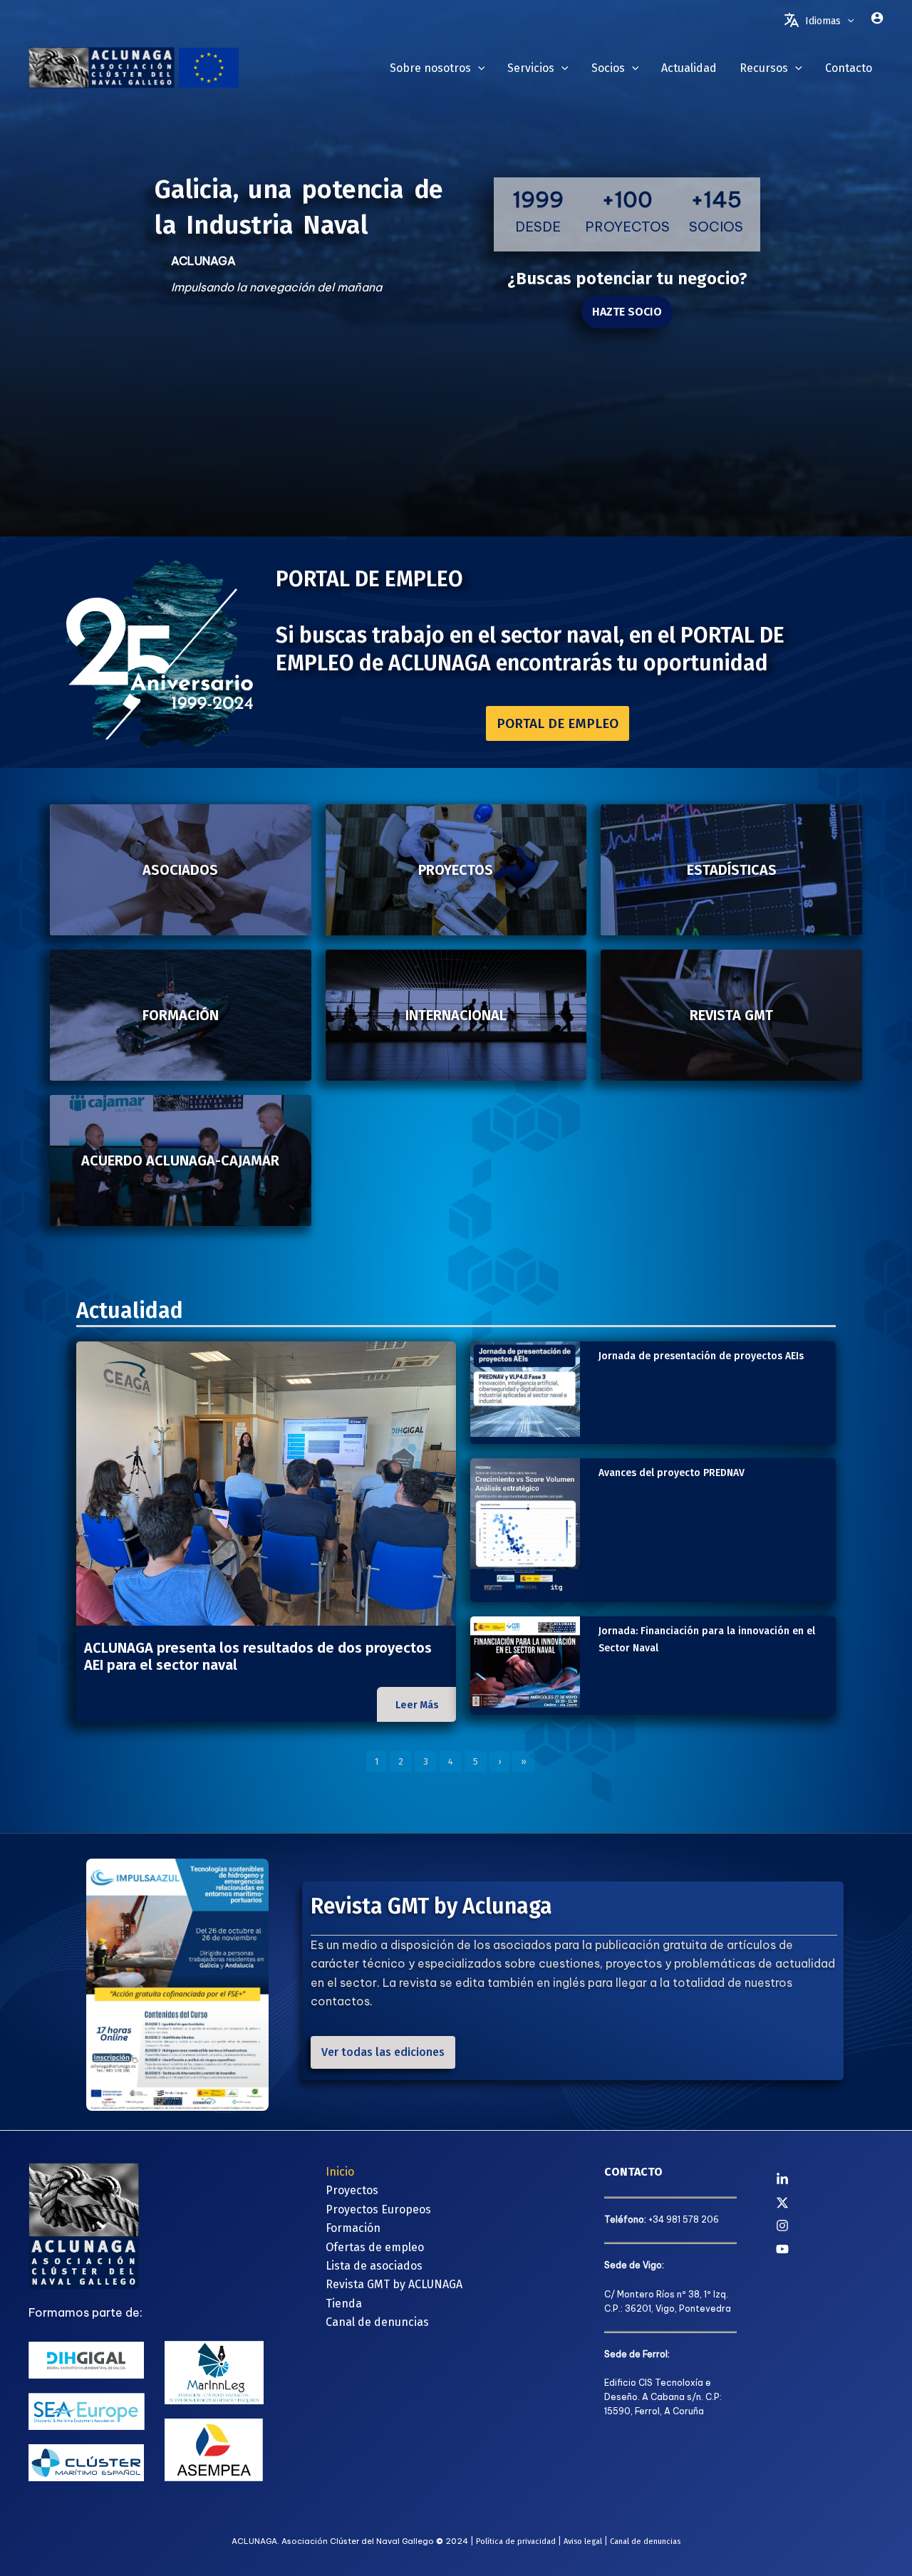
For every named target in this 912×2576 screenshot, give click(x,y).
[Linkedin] (830, 2179)
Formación (353, 2228)
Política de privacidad (516, 2541)
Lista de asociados (374, 2266)
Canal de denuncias (377, 2322)
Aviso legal (583, 2541)
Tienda (344, 2304)
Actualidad (130, 1311)
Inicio (340, 2172)
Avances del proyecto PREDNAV (672, 1473)
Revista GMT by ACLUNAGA (394, 2284)
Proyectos (352, 2190)
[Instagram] (830, 2226)
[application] (847, 21)
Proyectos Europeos (378, 2209)
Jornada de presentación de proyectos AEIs (701, 1356)
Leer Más (417, 1705)
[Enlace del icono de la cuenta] (877, 18)
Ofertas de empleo (375, 2247)
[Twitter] (830, 2203)
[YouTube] (830, 2249)
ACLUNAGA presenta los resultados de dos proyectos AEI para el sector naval (258, 1656)
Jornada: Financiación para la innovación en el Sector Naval (707, 1640)
